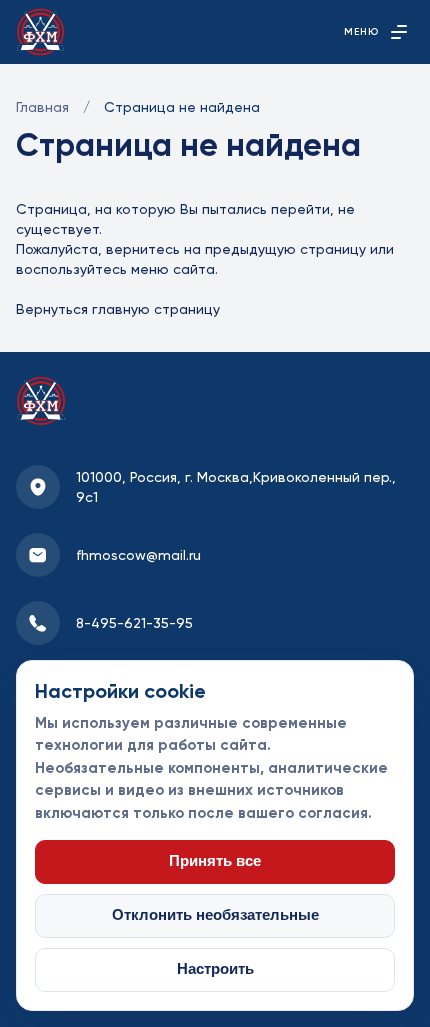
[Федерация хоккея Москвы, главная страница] (40, 32)
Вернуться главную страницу (118, 309)
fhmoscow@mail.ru (138, 555)
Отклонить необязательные (215, 915)
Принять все (215, 861)
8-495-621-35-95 (134, 623)
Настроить (215, 969)
